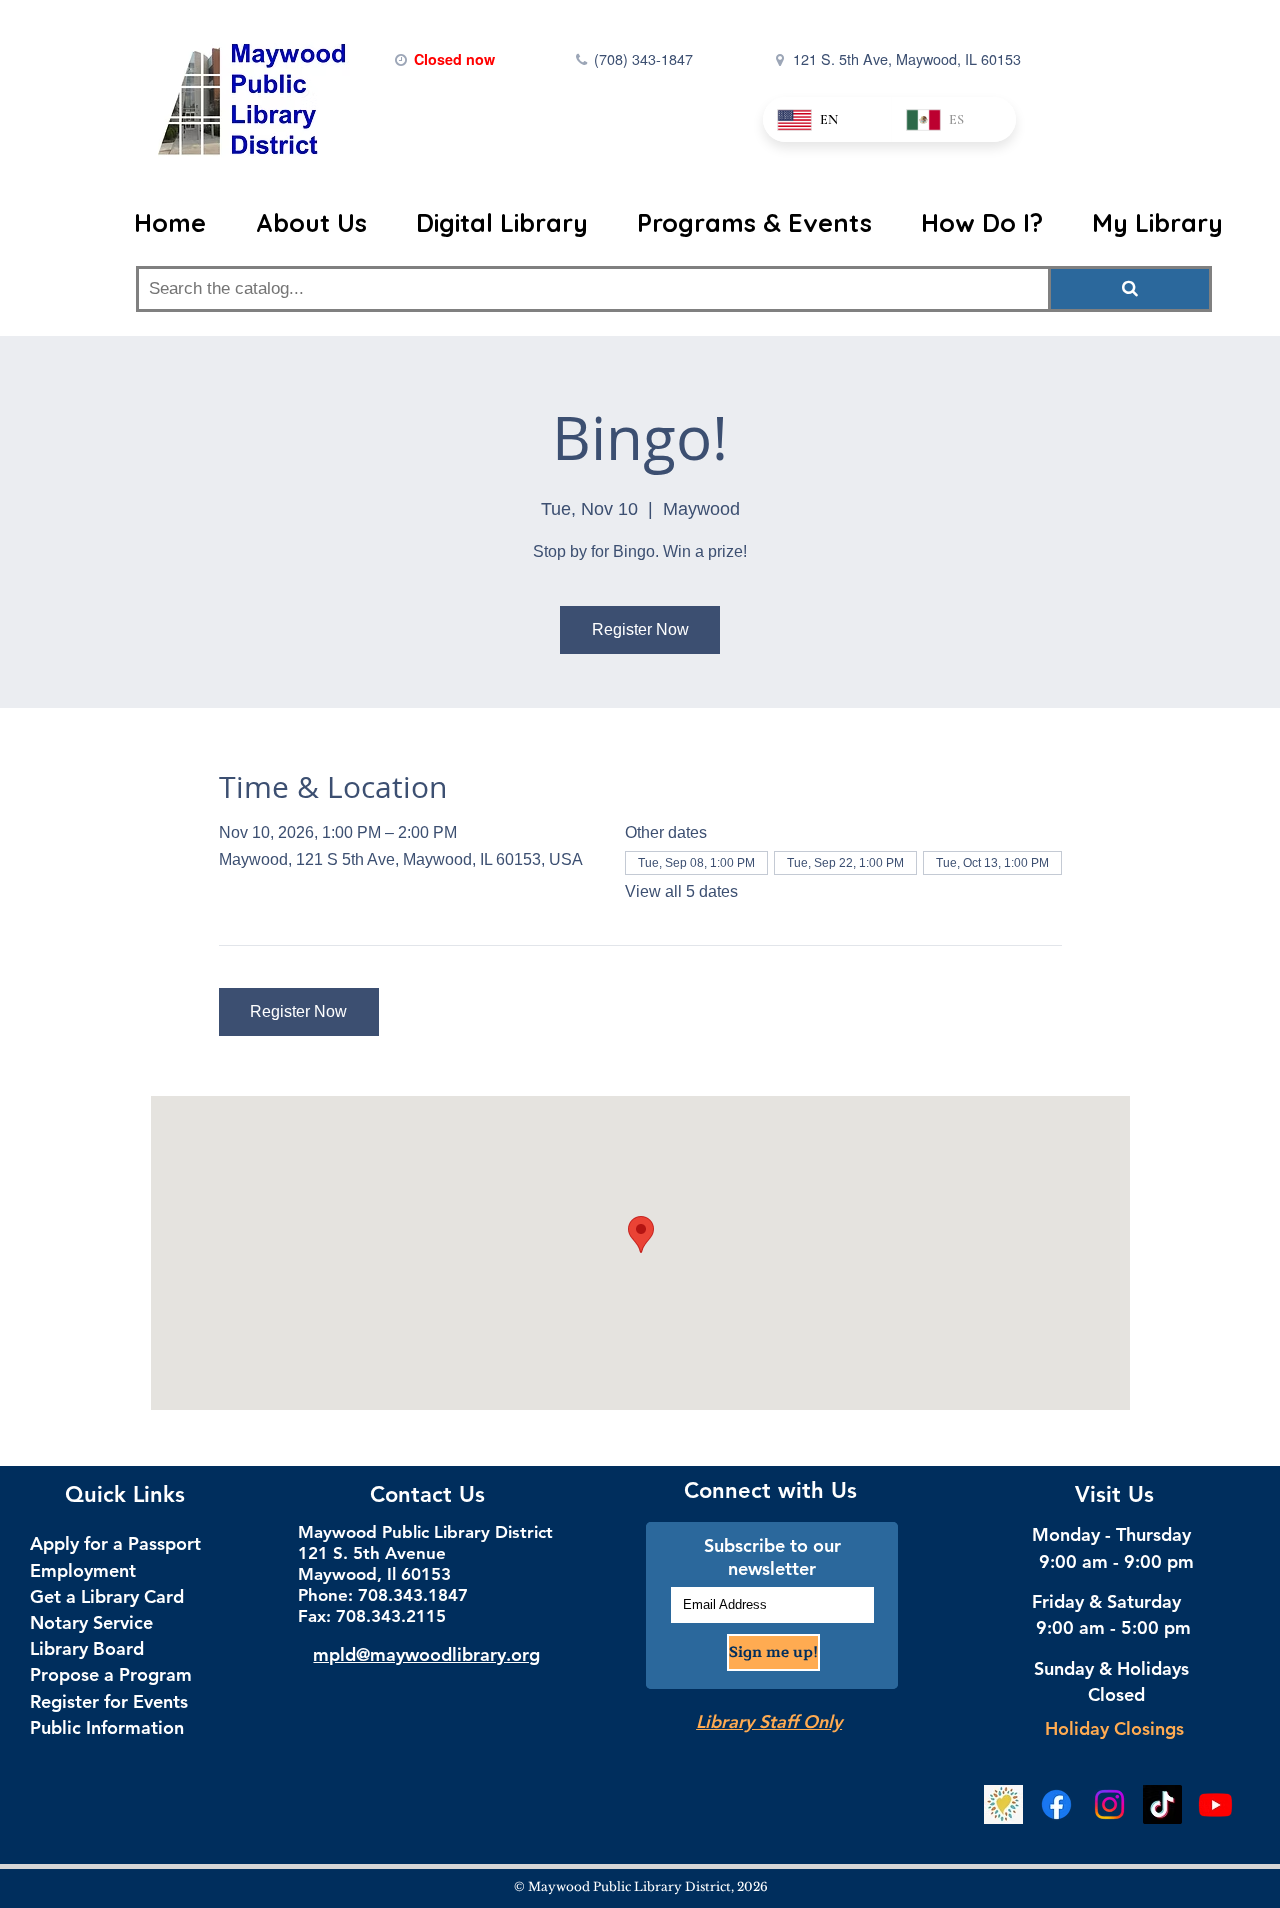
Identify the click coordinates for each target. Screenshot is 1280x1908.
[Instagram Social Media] (1109, 1804)
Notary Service (91, 1622)
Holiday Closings (1114, 1728)
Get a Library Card (107, 1596)
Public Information (107, 1727)
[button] (311, 223)
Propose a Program (111, 1674)
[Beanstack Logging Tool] (1003, 1804)
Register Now (640, 629)
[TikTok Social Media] (1162, 1804)
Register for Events (109, 1701)
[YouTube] (1215, 1804)
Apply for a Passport (115, 1543)
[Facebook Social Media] (1056, 1804)
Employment (83, 1570)
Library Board (87, 1648)
